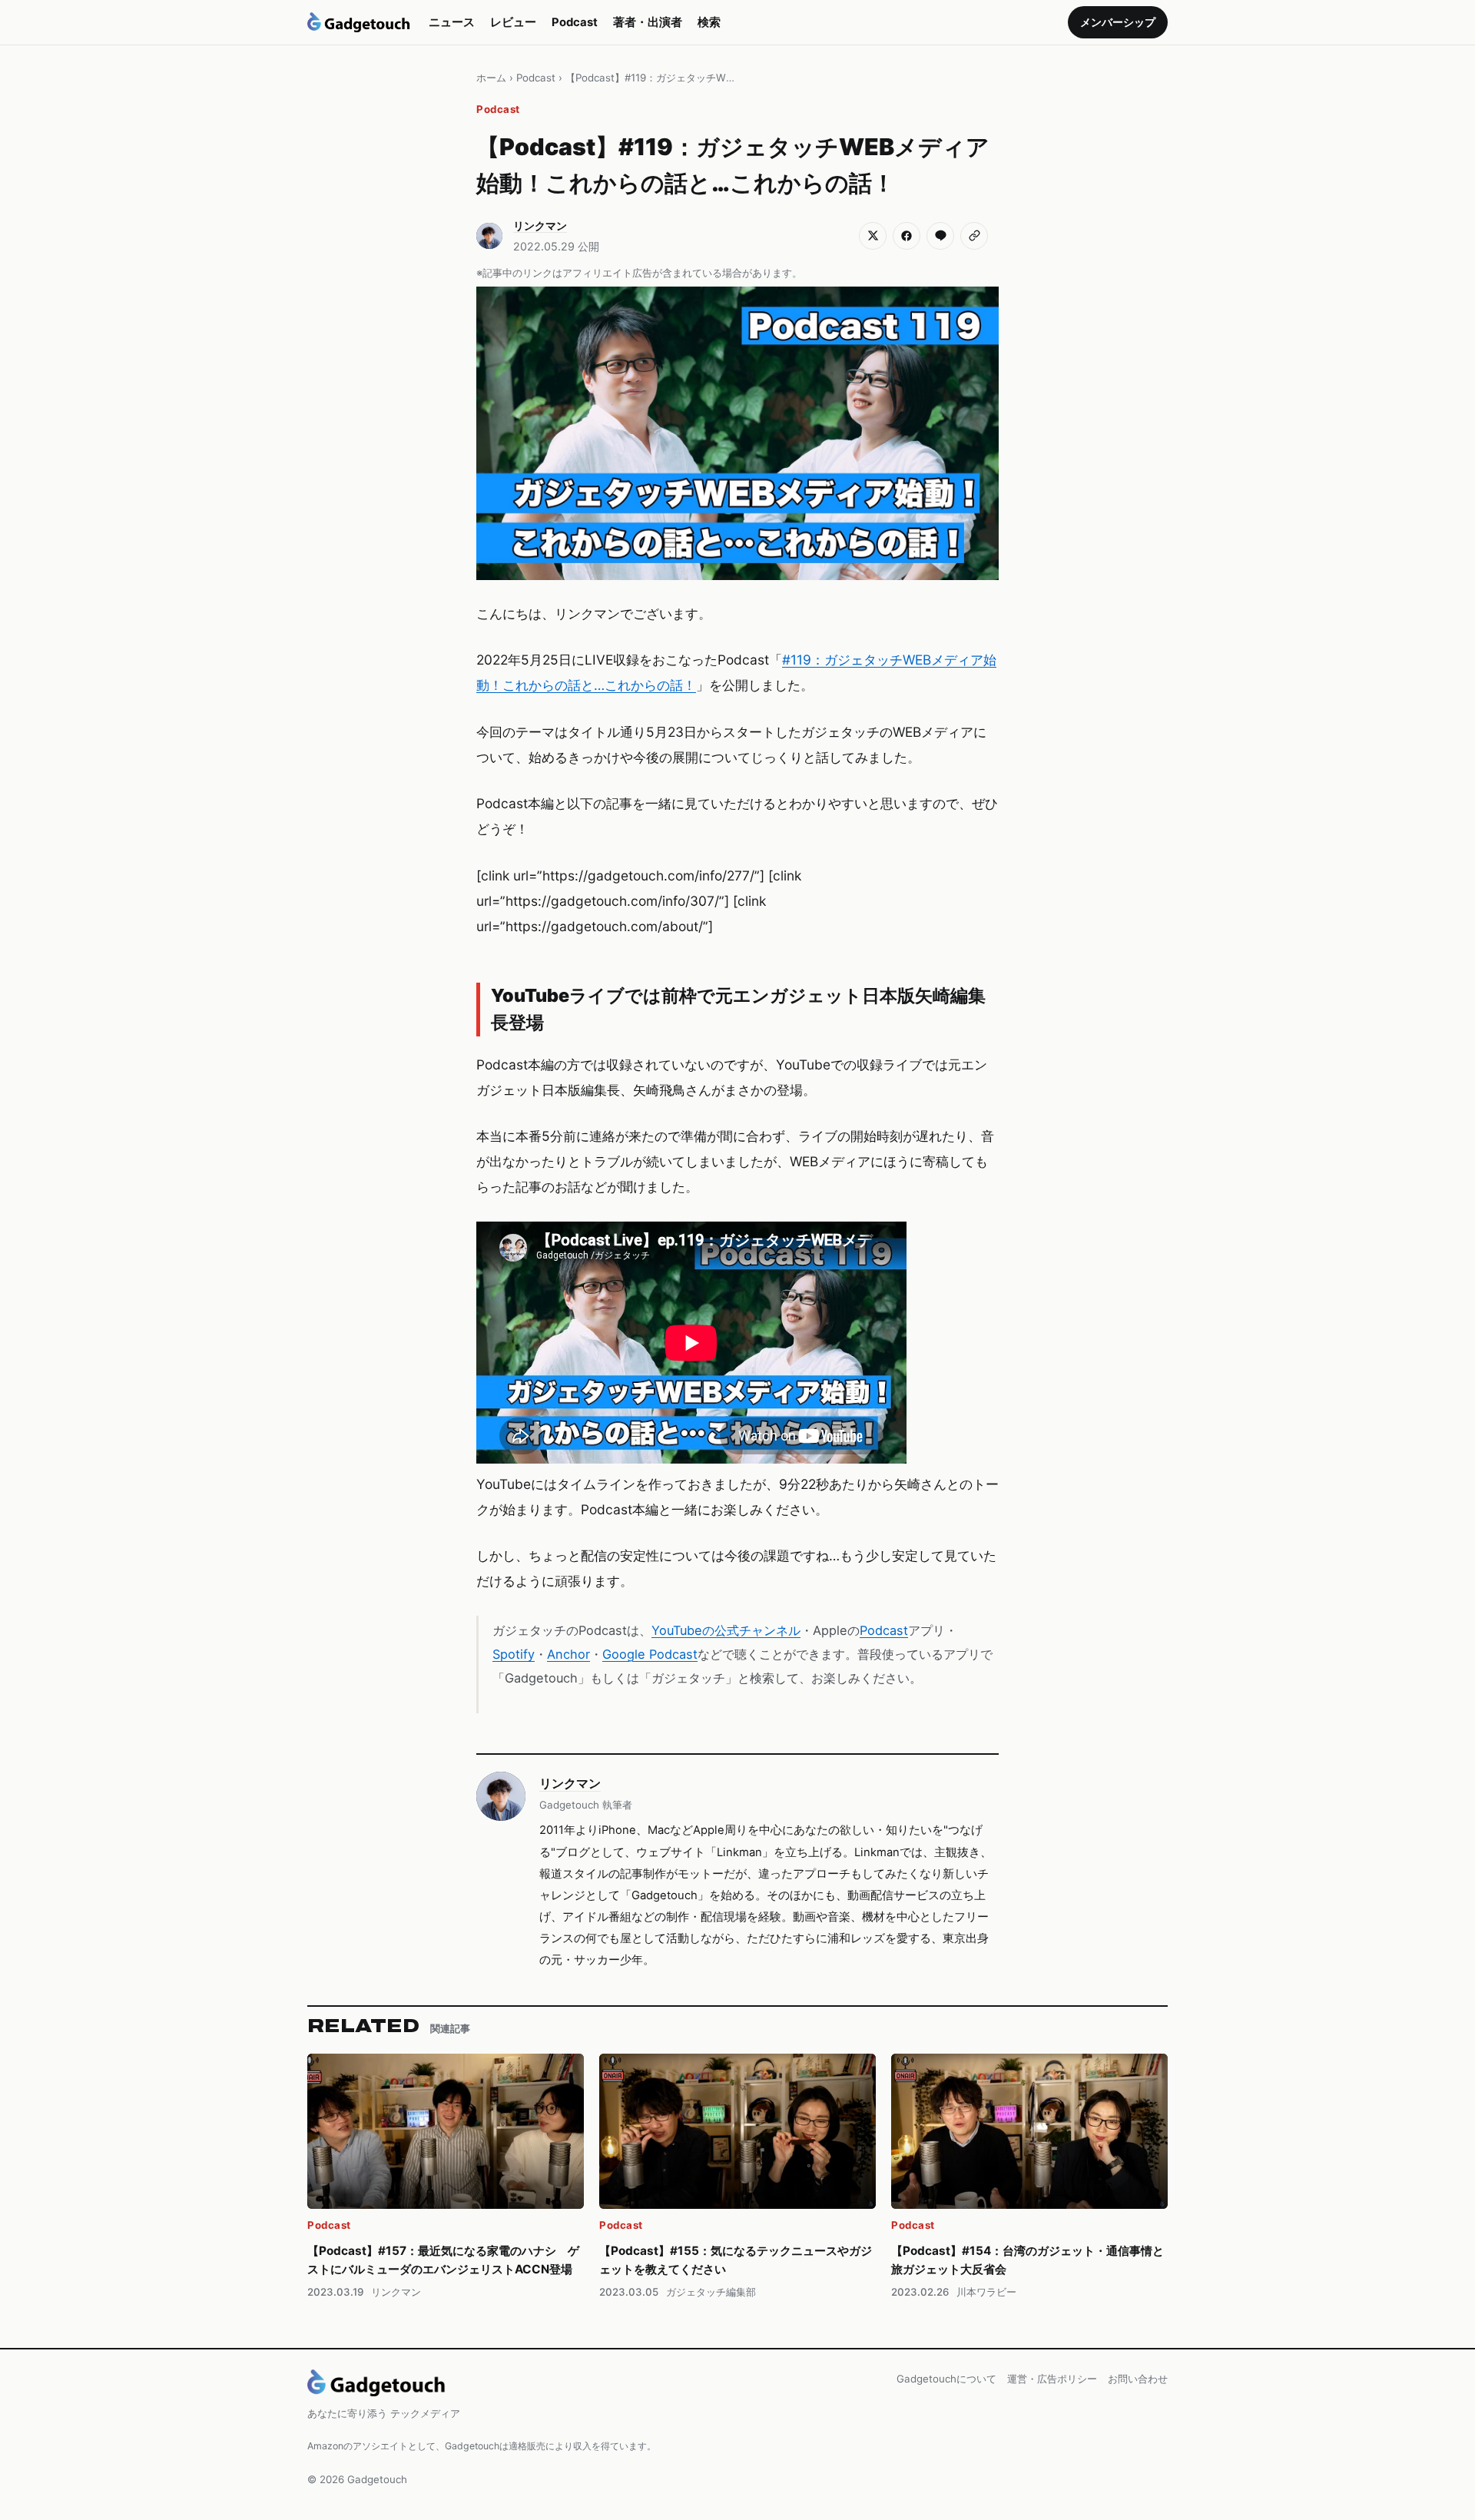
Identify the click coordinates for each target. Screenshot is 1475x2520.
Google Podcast (650, 1654)
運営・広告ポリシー (1052, 2379)
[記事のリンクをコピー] (974, 236)
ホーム (491, 78)
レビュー (513, 22)
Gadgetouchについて (946, 2379)
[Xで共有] (873, 236)
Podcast (575, 22)
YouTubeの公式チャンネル (726, 1630)
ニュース (452, 22)
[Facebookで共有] (907, 236)
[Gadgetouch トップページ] (359, 22)
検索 (709, 22)
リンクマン (570, 1783)
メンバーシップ (1118, 22)
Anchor (568, 1654)
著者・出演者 (648, 22)
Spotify (514, 1654)
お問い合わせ (1138, 2379)
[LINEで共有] (940, 236)
